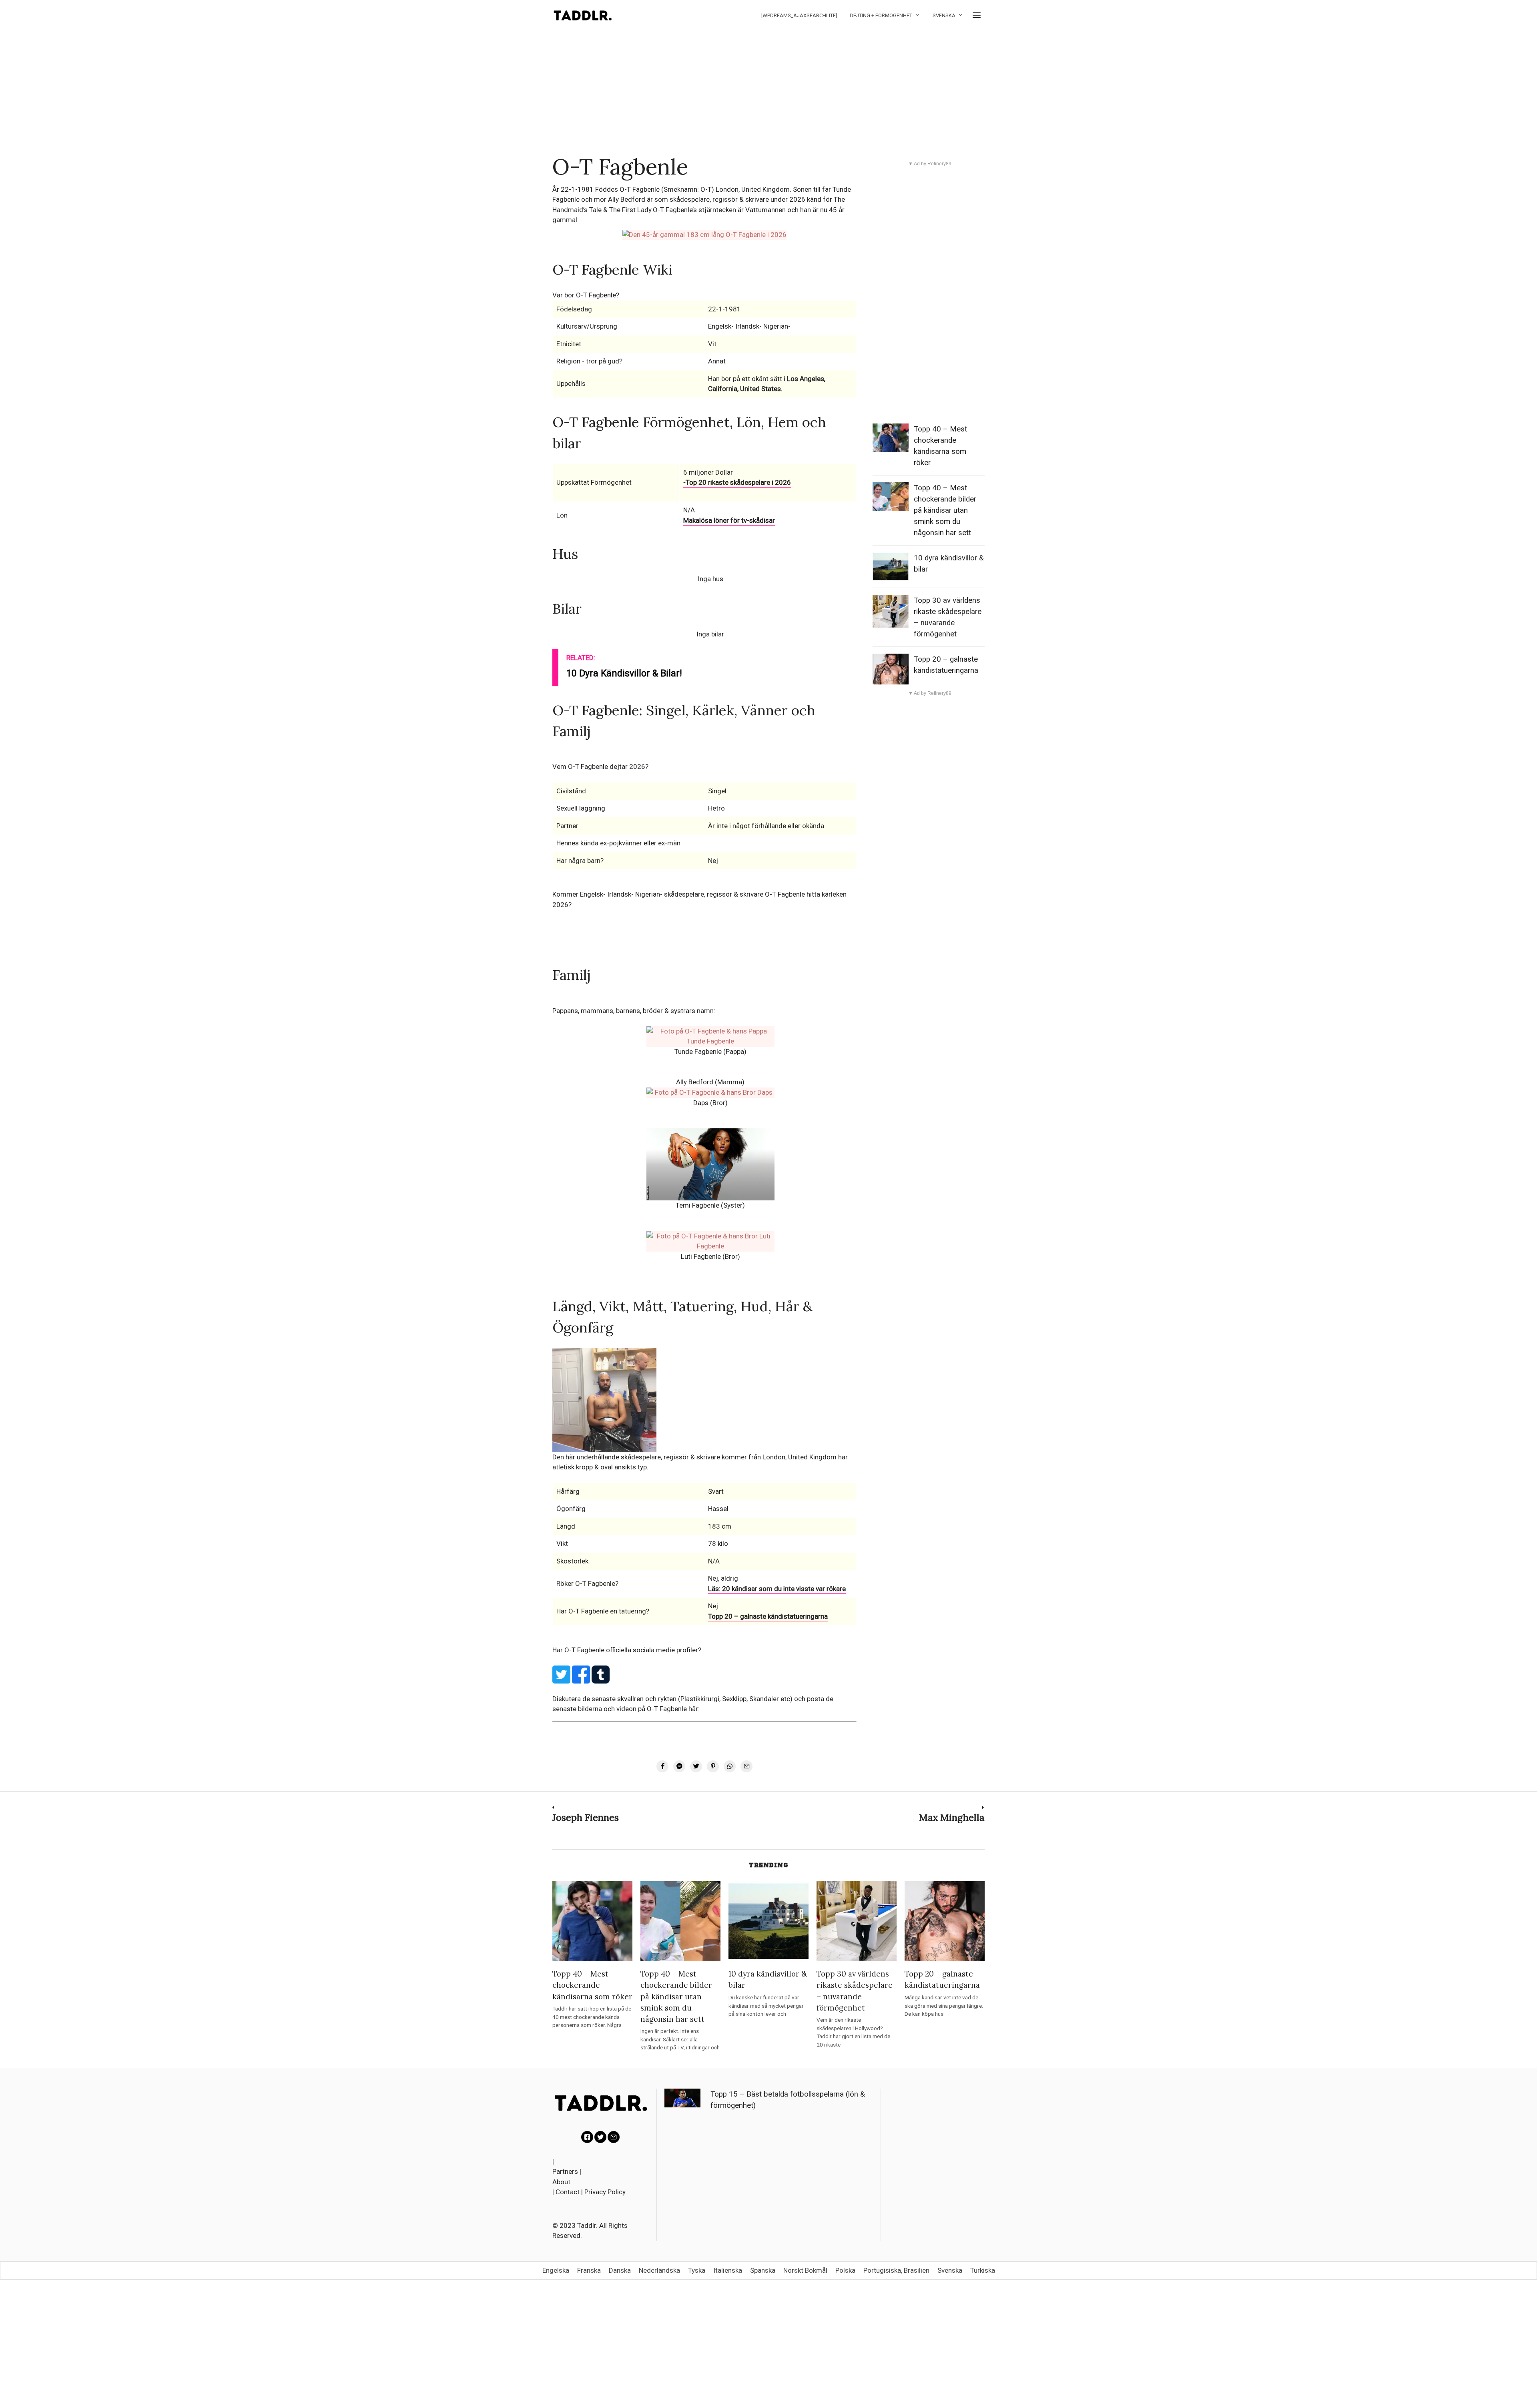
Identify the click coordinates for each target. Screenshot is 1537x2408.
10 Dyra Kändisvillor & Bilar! (624, 673)
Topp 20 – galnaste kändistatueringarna (768, 1616)
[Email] (614, 2137)
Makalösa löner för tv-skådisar (729, 520)
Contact (568, 2192)
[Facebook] (587, 2137)
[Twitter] (600, 2137)
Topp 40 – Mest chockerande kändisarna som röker (592, 1985)
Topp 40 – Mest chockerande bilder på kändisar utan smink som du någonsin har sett (945, 510)
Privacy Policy (605, 2192)
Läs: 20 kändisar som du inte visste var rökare (777, 1589)
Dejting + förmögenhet (881, 15)
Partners (565, 2171)
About (561, 2182)
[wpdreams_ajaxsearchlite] (799, 15)
